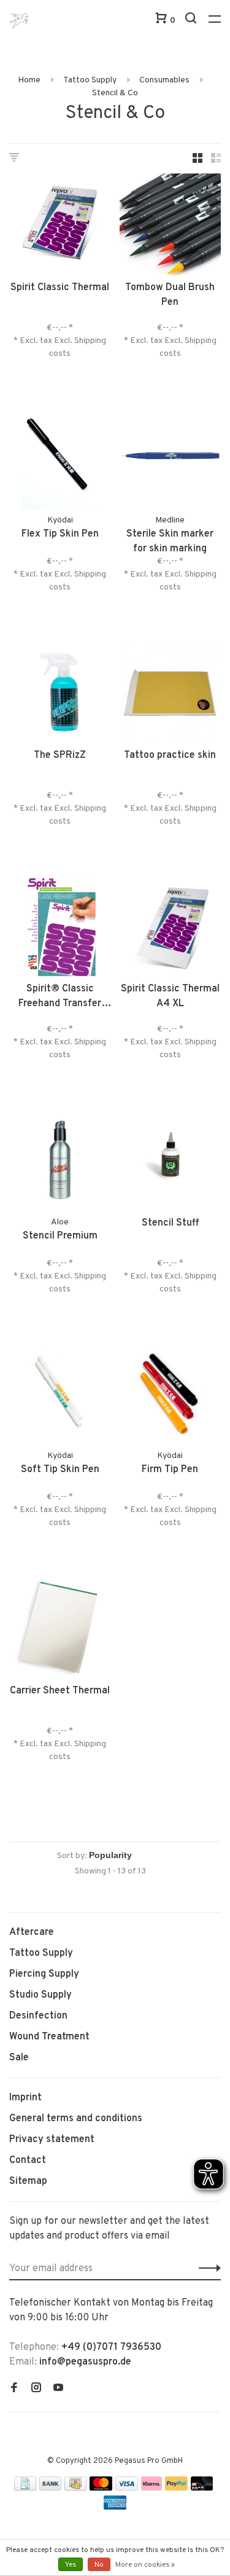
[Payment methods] (25, 2488)
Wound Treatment (49, 2037)
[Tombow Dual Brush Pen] (171, 227)
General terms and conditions (76, 2119)
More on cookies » (145, 2565)
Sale (19, 2058)
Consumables (164, 80)
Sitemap (28, 2181)
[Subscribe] (206, 2269)
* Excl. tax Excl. (44, 341)
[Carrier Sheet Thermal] (60, 1630)
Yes (71, 2565)
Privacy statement (52, 2140)
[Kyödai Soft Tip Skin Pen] (60, 1396)
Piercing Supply (44, 1974)
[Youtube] (58, 2389)
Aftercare (32, 1932)
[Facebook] (14, 2389)
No (99, 2565)
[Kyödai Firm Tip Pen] (171, 1396)
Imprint (25, 2098)
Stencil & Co (115, 93)
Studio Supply (40, 1995)
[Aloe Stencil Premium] (60, 1162)
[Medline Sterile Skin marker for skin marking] (171, 461)
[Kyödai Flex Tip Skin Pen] (60, 461)
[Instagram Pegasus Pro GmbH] (36, 2389)
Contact (28, 2160)
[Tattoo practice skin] (171, 695)
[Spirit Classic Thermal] (60, 227)
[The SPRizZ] (60, 695)
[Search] (192, 21)
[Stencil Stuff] (171, 1162)
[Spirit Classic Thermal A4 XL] (171, 929)
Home (29, 80)
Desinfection (38, 2016)
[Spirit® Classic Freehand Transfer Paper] (60, 929)
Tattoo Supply (90, 80)
